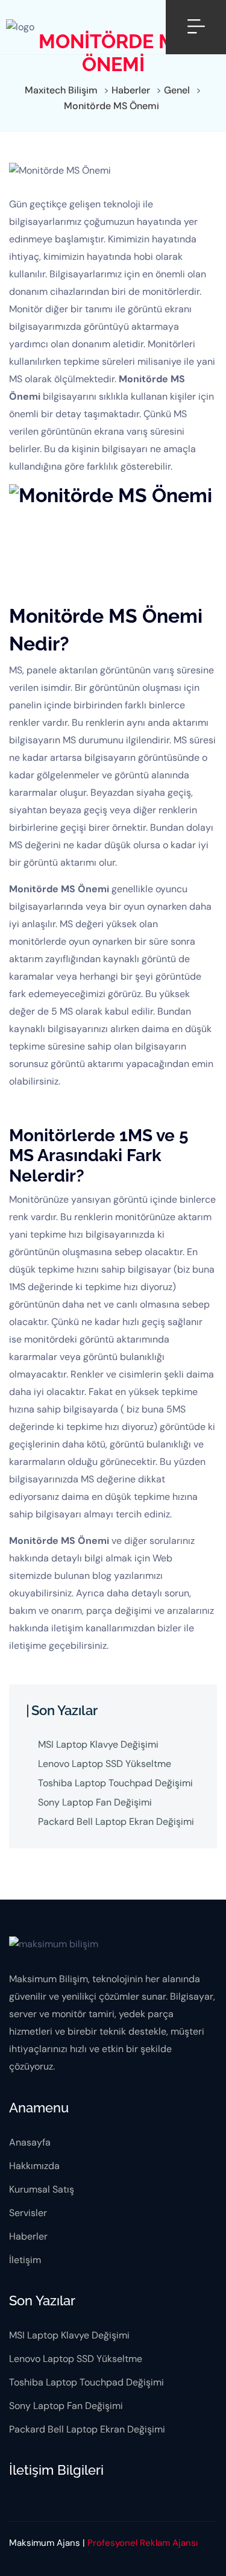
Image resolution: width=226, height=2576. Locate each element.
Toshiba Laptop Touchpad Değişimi (115, 1783)
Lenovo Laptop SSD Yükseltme (105, 1764)
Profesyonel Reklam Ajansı (143, 2543)
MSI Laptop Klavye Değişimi (98, 1744)
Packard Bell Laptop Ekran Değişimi (116, 1822)
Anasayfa (30, 2142)
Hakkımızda (34, 2166)
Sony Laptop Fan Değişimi (95, 1802)
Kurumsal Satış (42, 2189)
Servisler (28, 2213)
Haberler (28, 2236)
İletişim (25, 2260)
